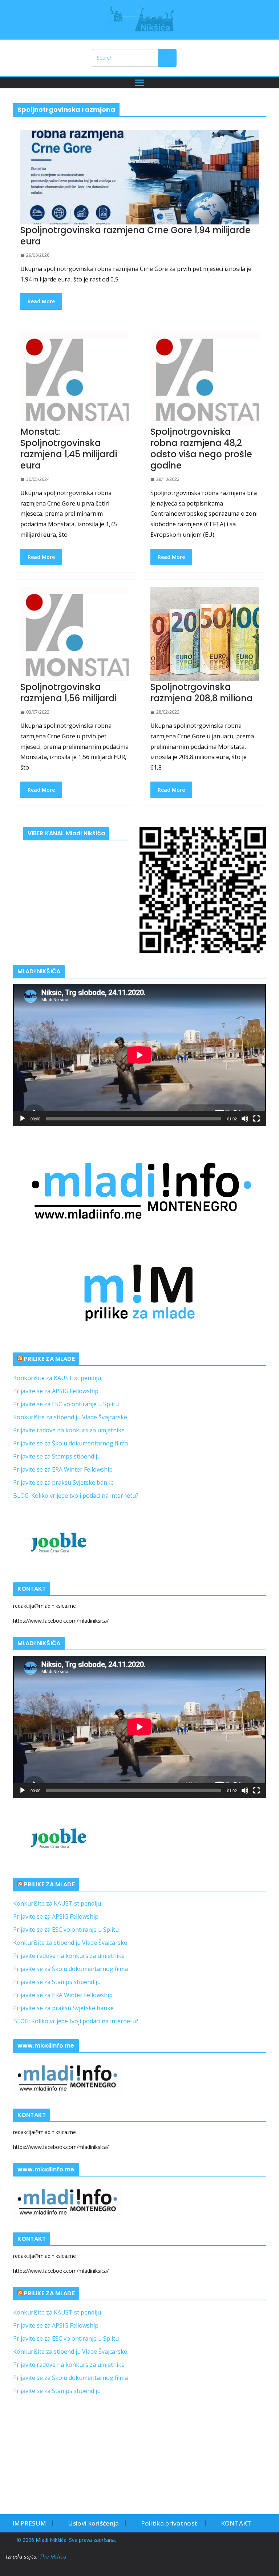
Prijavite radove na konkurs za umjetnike (69, 1430)
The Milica (54, 2556)
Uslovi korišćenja (93, 2523)
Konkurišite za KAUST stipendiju (57, 1378)
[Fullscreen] (256, 1119)
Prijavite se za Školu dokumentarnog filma (70, 1443)
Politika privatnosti (170, 2523)
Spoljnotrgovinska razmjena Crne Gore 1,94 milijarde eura (136, 236)
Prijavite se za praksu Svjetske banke (63, 1482)
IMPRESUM (29, 2523)
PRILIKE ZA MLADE (49, 1359)
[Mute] (245, 1119)
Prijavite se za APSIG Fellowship (56, 1391)
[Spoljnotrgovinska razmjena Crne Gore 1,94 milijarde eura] (139, 177)
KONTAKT (236, 2523)
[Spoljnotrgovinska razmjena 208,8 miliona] (205, 634)
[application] (139, 1055)
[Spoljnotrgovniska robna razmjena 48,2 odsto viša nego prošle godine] (205, 379)
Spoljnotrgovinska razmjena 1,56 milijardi (68, 693)
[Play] (23, 1119)
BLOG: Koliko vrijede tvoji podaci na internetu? (76, 1496)
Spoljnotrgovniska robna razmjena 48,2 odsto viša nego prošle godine (201, 449)
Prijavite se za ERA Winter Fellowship (63, 1469)
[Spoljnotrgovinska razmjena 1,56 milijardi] (74, 634)
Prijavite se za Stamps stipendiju (57, 1456)
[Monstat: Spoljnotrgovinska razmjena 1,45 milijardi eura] (74, 379)
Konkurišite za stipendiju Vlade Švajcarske (70, 1417)
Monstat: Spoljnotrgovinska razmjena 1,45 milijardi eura (69, 449)
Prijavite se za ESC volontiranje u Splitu (66, 1404)
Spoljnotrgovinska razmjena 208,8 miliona (202, 693)
